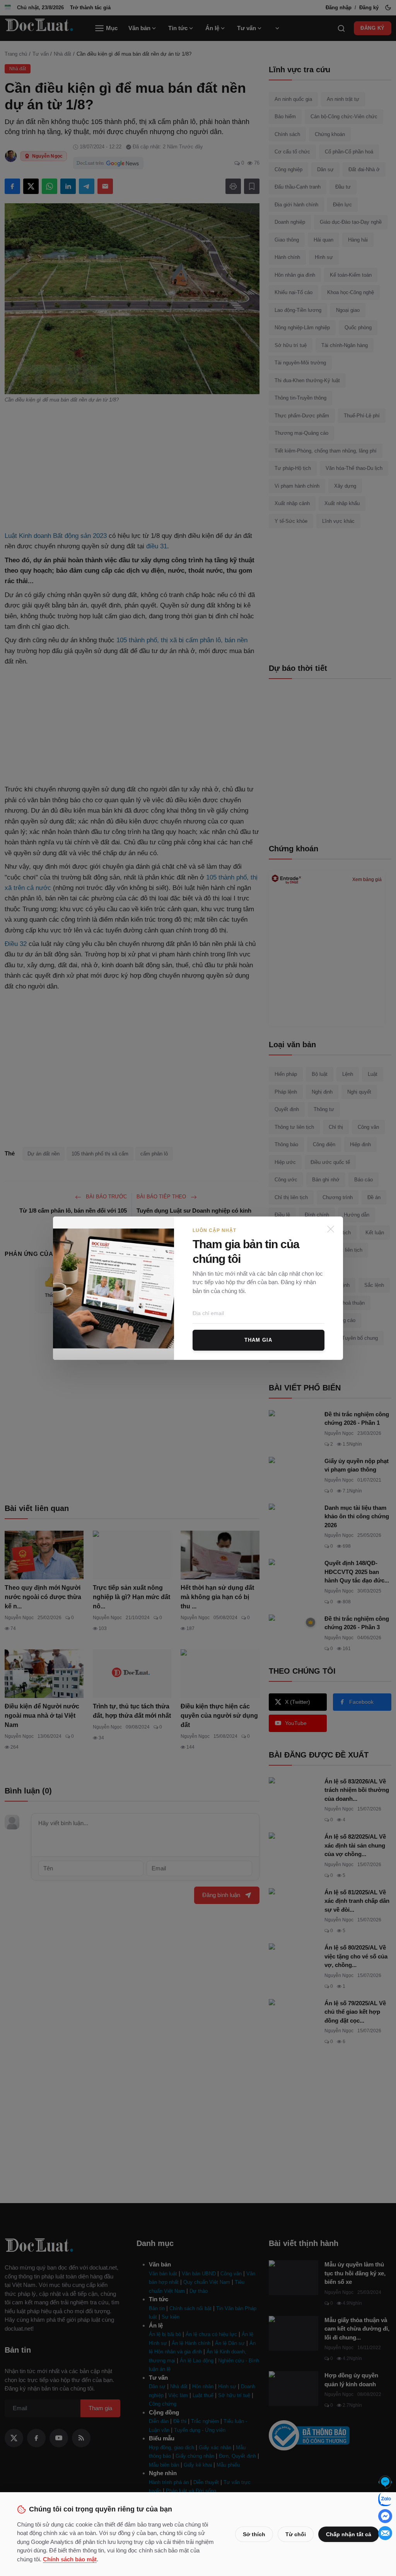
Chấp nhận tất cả (349, 2534)
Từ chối (296, 2534)
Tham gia (258, 1340)
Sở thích (254, 2534)
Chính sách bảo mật (70, 2559)
